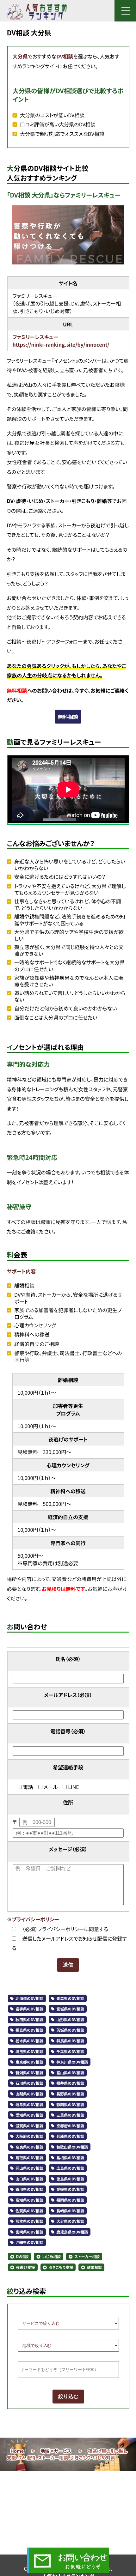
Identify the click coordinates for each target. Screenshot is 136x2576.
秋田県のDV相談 (29, 2020)
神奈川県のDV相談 (72, 2062)
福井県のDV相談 (70, 2083)
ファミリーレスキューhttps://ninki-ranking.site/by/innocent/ (61, 341)
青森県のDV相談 (70, 1999)
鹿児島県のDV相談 (72, 2232)
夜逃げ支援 (26, 2267)
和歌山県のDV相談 (72, 2147)
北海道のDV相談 (29, 1999)
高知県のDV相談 (29, 2200)
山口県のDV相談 (29, 2179)
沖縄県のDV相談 (29, 2243)
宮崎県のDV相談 (29, 2232)
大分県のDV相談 (70, 2221)
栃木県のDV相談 (29, 2041)
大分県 (20, 56)
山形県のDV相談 (70, 2020)
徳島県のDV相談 (70, 2179)
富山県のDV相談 (70, 2073)
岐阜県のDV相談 (29, 2105)
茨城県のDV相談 (70, 2030)
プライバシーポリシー (36, 1919)
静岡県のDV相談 (70, 2105)
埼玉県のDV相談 (29, 2052)
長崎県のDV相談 (70, 2211)
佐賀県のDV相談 (29, 2211)
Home (17, 2451)
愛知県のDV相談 (29, 2115)
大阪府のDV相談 (29, 2136)
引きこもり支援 (61, 2267)
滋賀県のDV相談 (29, 2126)
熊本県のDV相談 (29, 2221)
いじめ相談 (51, 2257)
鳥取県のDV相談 (29, 2158)
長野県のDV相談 (70, 2094)
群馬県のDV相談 (70, 2041)
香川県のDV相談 (29, 2189)
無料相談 (68, 717)
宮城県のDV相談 (70, 2009)
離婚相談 (94, 2267)
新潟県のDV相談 (29, 2073)
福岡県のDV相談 (70, 2200)
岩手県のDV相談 (29, 2009)
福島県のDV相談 (29, 2030)
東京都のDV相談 (29, 2062)
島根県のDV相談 (70, 2158)
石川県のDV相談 (29, 2083)
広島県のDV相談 (70, 2168)
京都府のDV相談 (70, 2126)
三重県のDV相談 (70, 2115)
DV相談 (65, 56)
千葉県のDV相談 (70, 2052)
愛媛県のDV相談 (70, 2189)
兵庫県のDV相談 (70, 2136)
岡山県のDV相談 (29, 2168)
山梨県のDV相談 (29, 2094)
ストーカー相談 (87, 2257)
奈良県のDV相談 (29, 2147)
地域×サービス (56, 2451)
